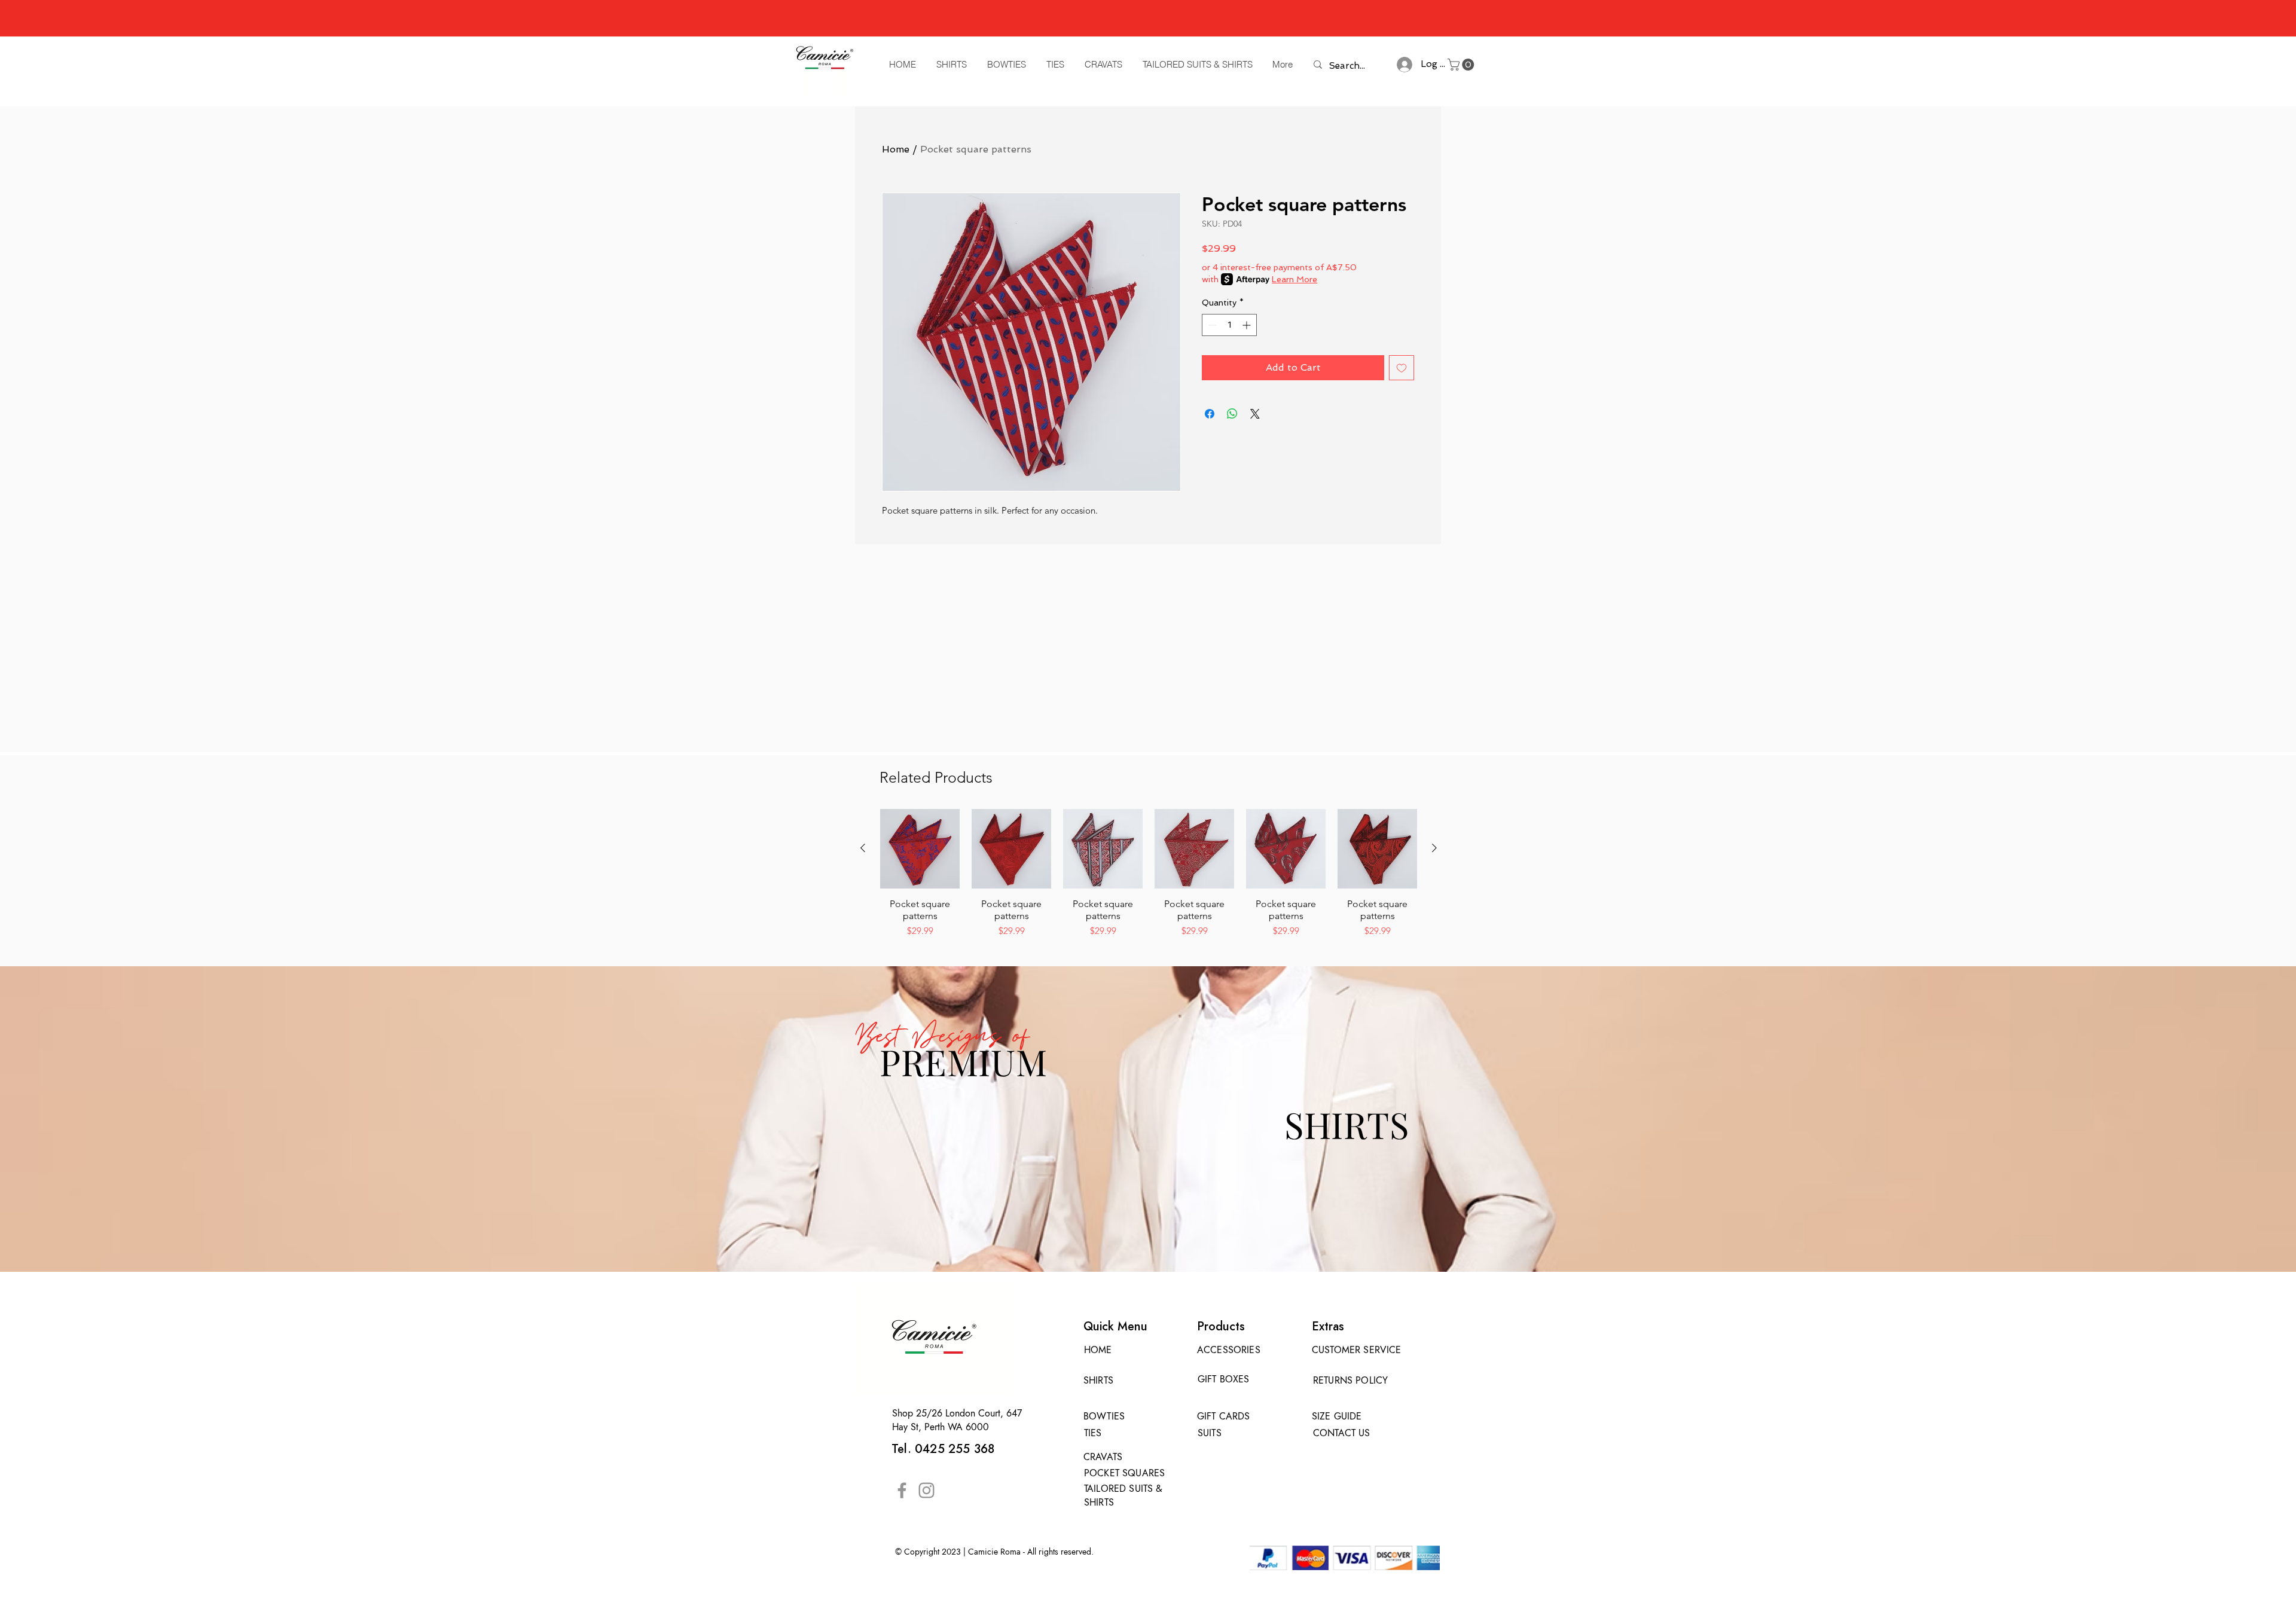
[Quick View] (920, 849)
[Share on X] (1255, 414)
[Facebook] (902, 1490)
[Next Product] (1434, 848)
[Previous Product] (863, 848)
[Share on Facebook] (1210, 414)
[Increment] (1248, 325)
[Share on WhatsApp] (1232, 414)
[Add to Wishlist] (1402, 368)
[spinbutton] (1229, 325)
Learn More (1294, 279)
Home (896, 149)
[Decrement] (1211, 325)
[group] (1149, 874)
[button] (1462, 65)
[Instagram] (926, 1490)
